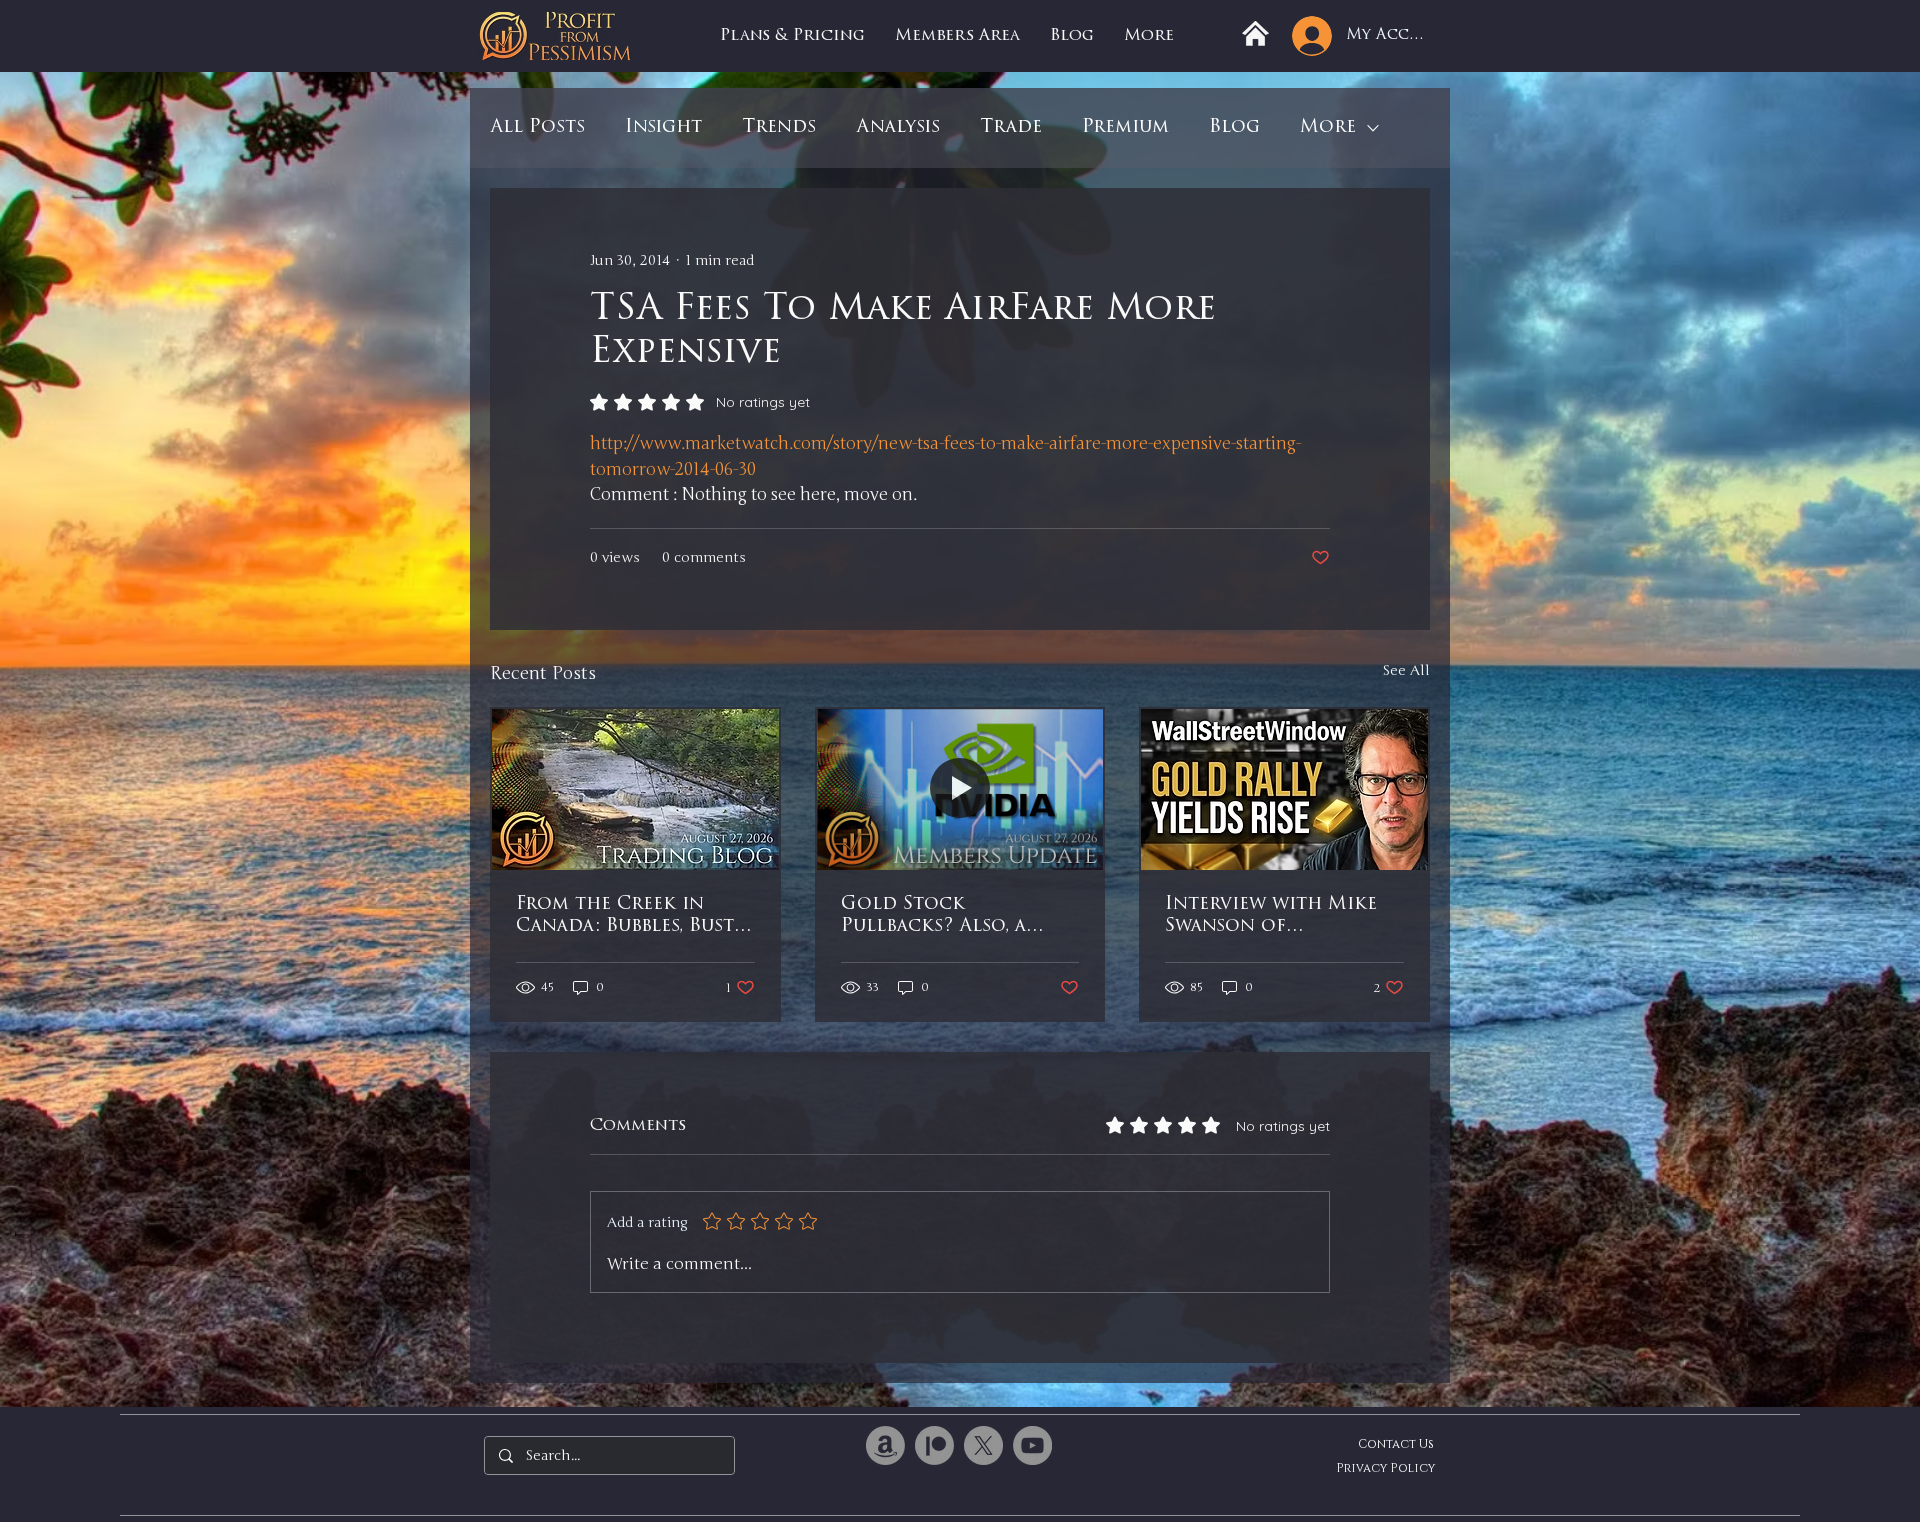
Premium (1125, 128)
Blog (1234, 128)
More (1328, 128)
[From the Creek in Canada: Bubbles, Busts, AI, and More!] (635, 789)
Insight (663, 128)
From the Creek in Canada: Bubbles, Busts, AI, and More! (631, 917)
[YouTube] (1032, 1445)
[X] (983, 1445)
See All (1406, 670)
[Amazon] (885, 1445)
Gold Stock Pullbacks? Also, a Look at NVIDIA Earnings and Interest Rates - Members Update (958, 917)
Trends (779, 128)
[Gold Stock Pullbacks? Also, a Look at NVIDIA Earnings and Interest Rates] (960, 789)
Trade (1011, 128)
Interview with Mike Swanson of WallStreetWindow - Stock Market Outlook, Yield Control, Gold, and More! (1272, 917)
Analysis (898, 128)
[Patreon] (934, 1445)
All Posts (537, 128)
